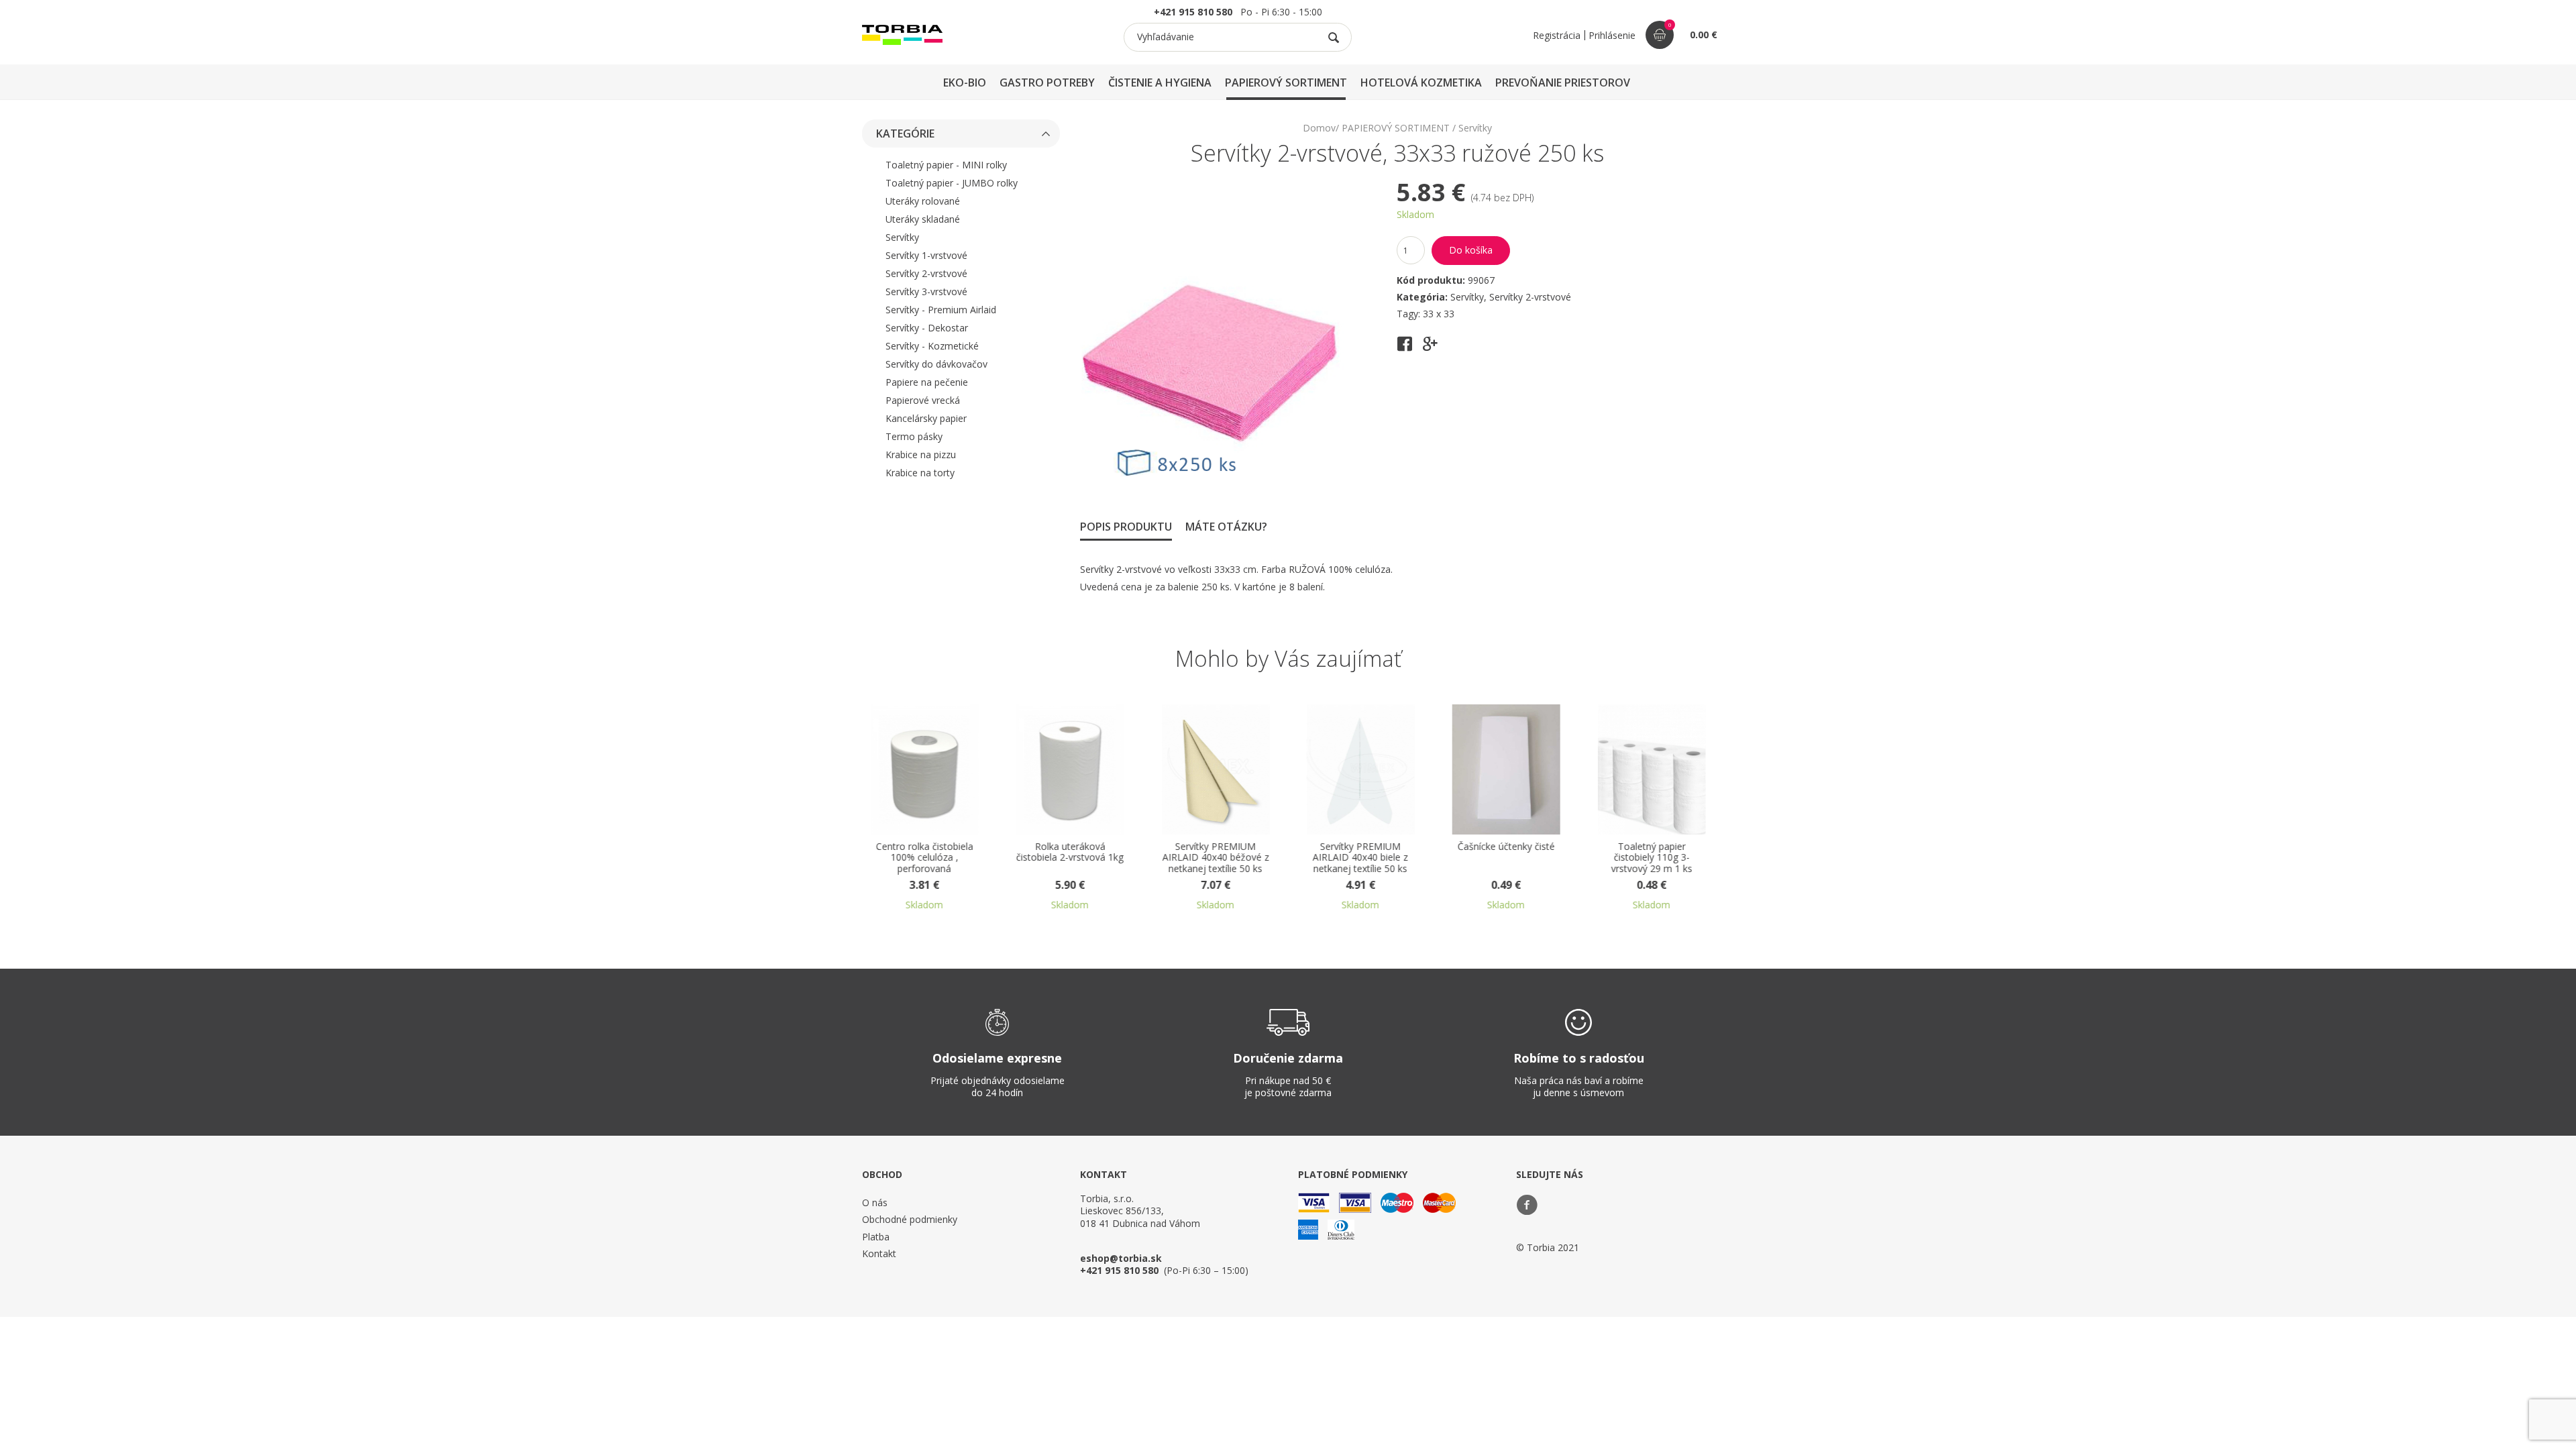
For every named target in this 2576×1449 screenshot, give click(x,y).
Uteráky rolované (923, 201)
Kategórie (905, 133)
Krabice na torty (920, 473)
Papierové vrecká (923, 400)
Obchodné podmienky (910, 1219)
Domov (1319, 128)
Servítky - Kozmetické (932, 346)
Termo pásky (914, 436)
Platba (876, 1237)
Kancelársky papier (926, 418)
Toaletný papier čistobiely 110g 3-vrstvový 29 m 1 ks (1651, 858)
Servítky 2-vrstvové (926, 273)
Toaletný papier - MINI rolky (946, 165)
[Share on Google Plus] (1430, 348)
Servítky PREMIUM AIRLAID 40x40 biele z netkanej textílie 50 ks (1360, 858)
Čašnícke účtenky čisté (1506, 847)
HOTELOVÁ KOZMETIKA (1421, 83)
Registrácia (1557, 35)
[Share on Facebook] (1405, 348)
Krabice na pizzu (921, 454)
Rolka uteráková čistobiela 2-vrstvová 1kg (1070, 853)
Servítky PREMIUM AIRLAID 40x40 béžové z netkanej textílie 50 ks (1215, 858)
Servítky (902, 237)
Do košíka (1471, 250)
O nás (875, 1202)
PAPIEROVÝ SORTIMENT (1286, 83)
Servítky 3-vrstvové (926, 291)
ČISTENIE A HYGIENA (1160, 83)
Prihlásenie (1612, 35)
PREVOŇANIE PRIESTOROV (1563, 83)
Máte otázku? (1226, 527)
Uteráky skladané (923, 219)
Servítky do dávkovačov (936, 364)
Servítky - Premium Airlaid (941, 310)
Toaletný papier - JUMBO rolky (952, 183)
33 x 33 (1439, 314)
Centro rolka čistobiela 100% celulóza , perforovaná (925, 858)
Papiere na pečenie (927, 382)
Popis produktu (1126, 527)
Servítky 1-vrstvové (926, 255)
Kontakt (879, 1253)
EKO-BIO (965, 83)
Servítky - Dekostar (927, 328)
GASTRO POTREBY (1047, 83)
